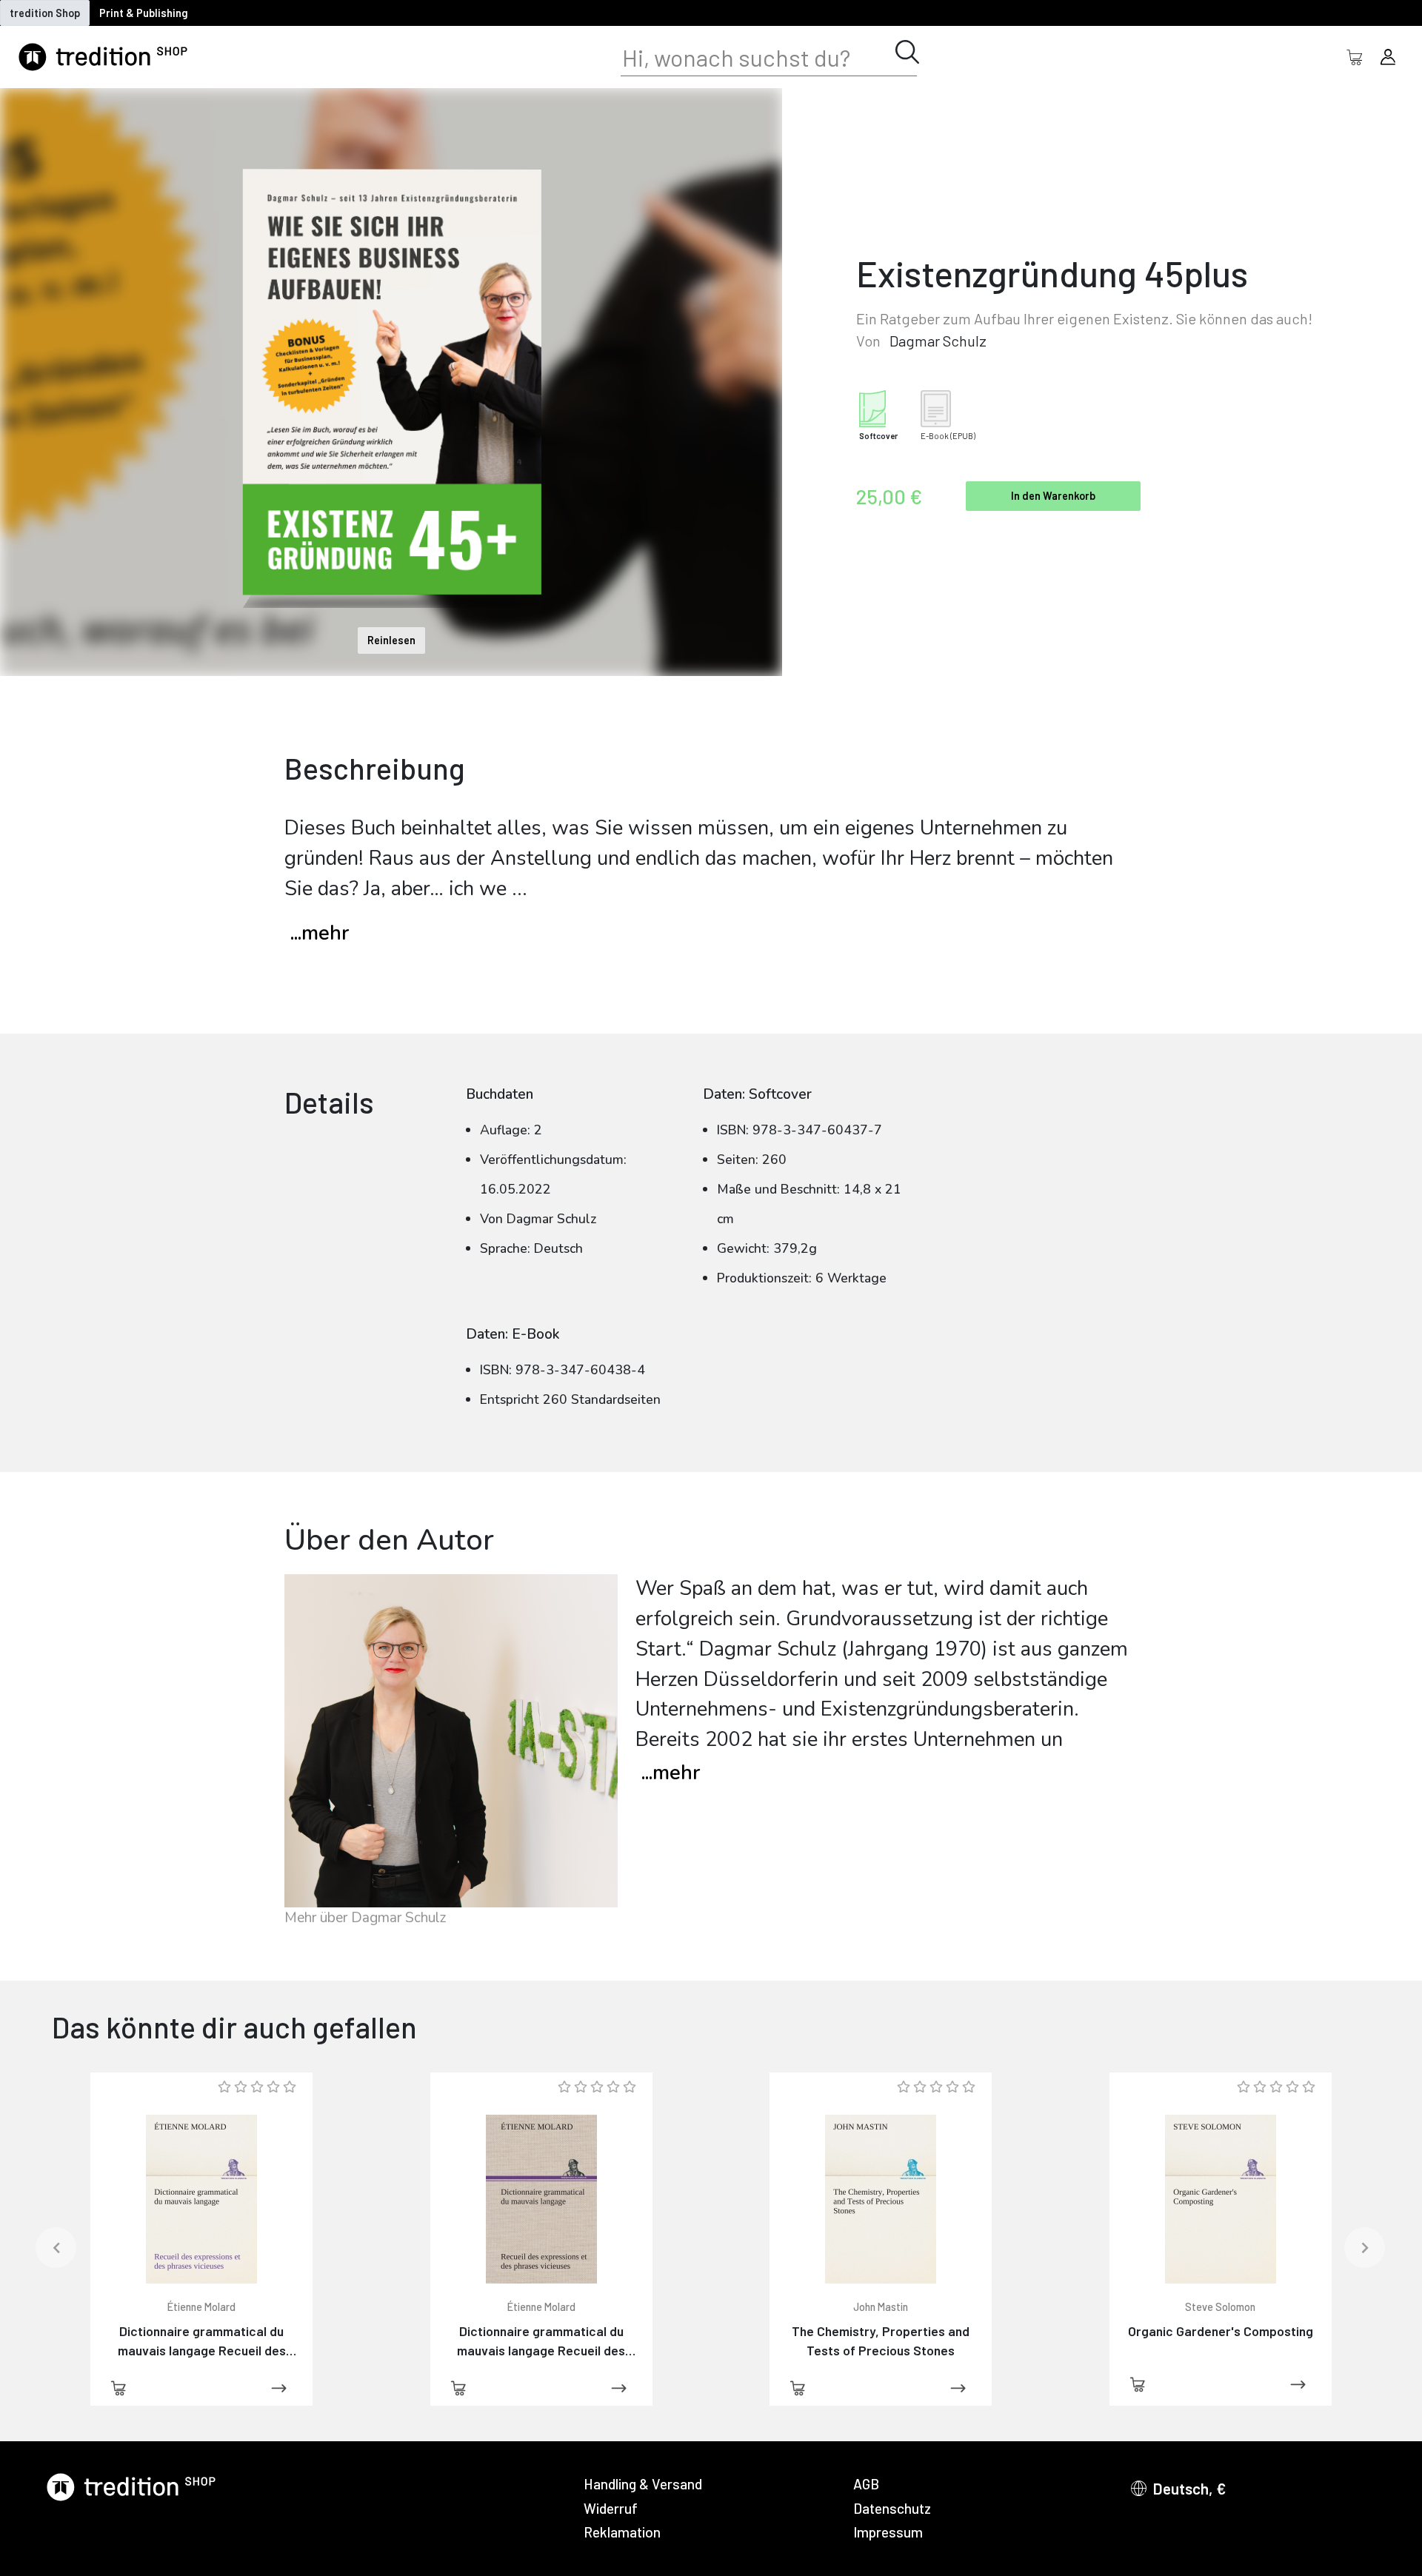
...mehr (320, 933)
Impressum (888, 2532)
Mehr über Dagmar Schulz (365, 1918)
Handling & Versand (643, 2484)
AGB (866, 2484)
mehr (671, 1773)
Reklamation (622, 2532)
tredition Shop (45, 13)
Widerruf (611, 2508)
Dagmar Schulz (938, 341)
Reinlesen (391, 640)
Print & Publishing (144, 13)
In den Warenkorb (1053, 496)
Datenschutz (892, 2508)
